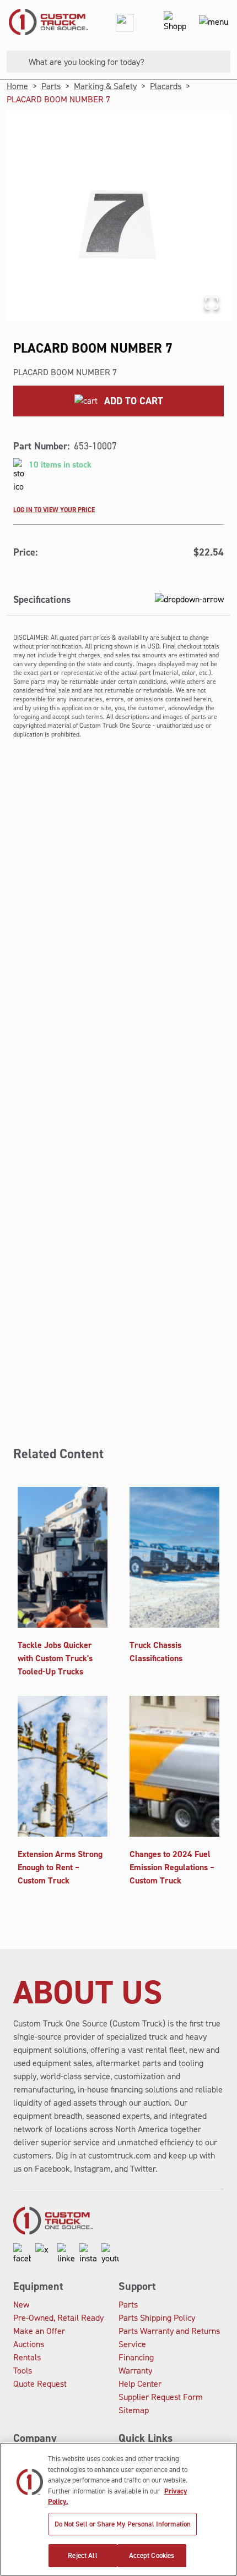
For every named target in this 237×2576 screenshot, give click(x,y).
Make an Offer (39, 2331)
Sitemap (134, 2410)
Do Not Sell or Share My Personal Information (123, 2524)
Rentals (27, 2357)
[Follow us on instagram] (88, 2254)
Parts (51, 86)
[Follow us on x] (44, 2254)
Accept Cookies (152, 2555)
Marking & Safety (105, 86)
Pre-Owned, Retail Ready (58, 2318)
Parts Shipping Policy (157, 2318)
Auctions (29, 2344)
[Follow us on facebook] (22, 2254)
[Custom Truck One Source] (44, 22)
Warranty (135, 2371)
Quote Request (40, 2384)
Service (132, 2344)
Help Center (140, 2384)
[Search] (13, 62)
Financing (136, 2357)
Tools (23, 2371)
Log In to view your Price (54, 509)
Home (17, 86)
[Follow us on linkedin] (66, 2254)
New (21, 2305)
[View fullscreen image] (212, 303)
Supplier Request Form (161, 2397)
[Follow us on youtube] (110, 2254)
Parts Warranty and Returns (169, 2331)
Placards (166, 86)
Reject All (82, 2555)
